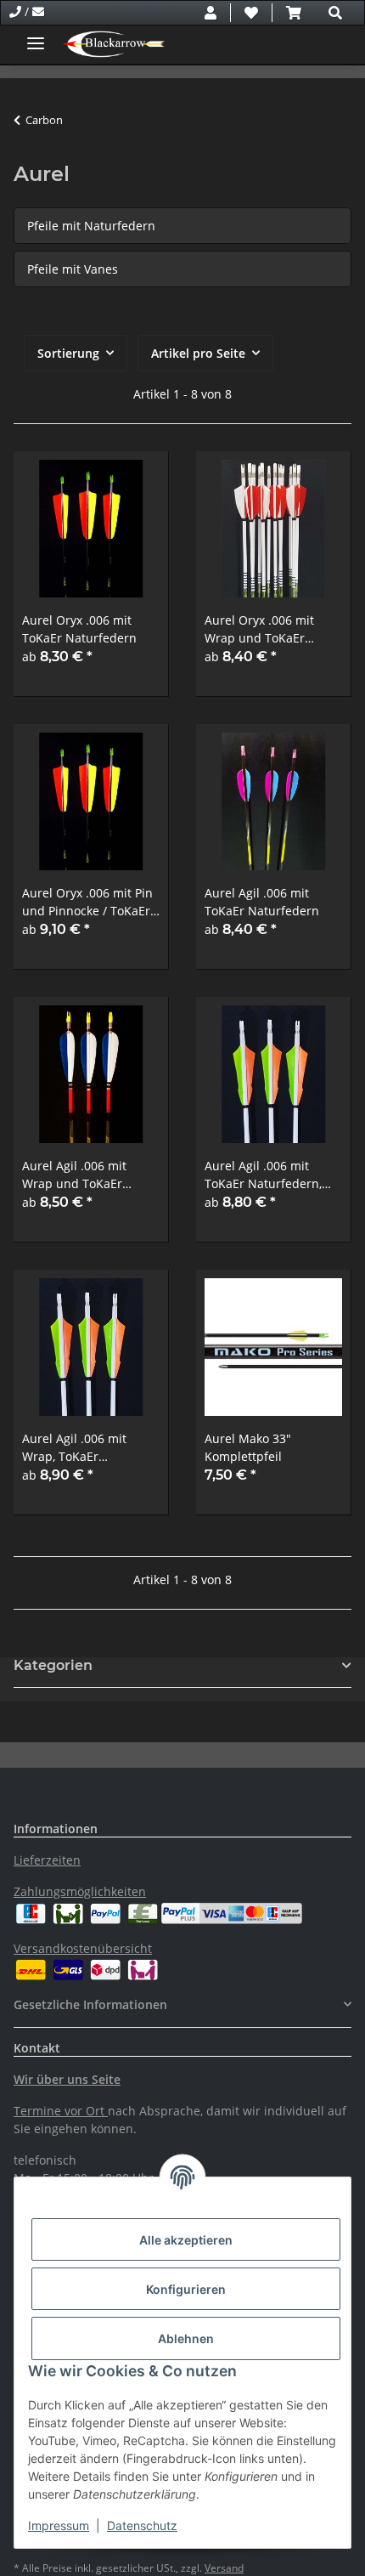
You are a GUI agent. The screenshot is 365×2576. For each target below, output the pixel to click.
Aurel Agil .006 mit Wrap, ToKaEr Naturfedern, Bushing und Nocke (84, 1448)
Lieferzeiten (47, 1860)
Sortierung (68, 353)
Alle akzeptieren (186, 2240)
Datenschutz (142, 2525)
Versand (224, 2568)
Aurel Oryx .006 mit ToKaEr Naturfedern (79, 629)
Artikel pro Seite (198, 353)
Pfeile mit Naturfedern (91, 226)
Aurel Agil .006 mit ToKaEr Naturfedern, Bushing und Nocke (263, 1175)
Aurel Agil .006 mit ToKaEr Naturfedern (262, 902)
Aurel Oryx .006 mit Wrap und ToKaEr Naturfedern (259, 629)
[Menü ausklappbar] (36, 36)
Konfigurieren (186, 2289)
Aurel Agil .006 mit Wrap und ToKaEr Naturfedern (74, 1175)
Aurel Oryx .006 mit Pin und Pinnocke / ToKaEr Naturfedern (87, 902)
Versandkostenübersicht (83, 1948)
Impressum (59, 2525)
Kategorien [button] (53, 1665)
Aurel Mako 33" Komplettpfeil (248, 1447)
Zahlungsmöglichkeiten (80, 1891)
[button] (211, 13)
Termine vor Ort (59, 2111)
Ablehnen (186, 2338)
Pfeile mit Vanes (73, 269)
